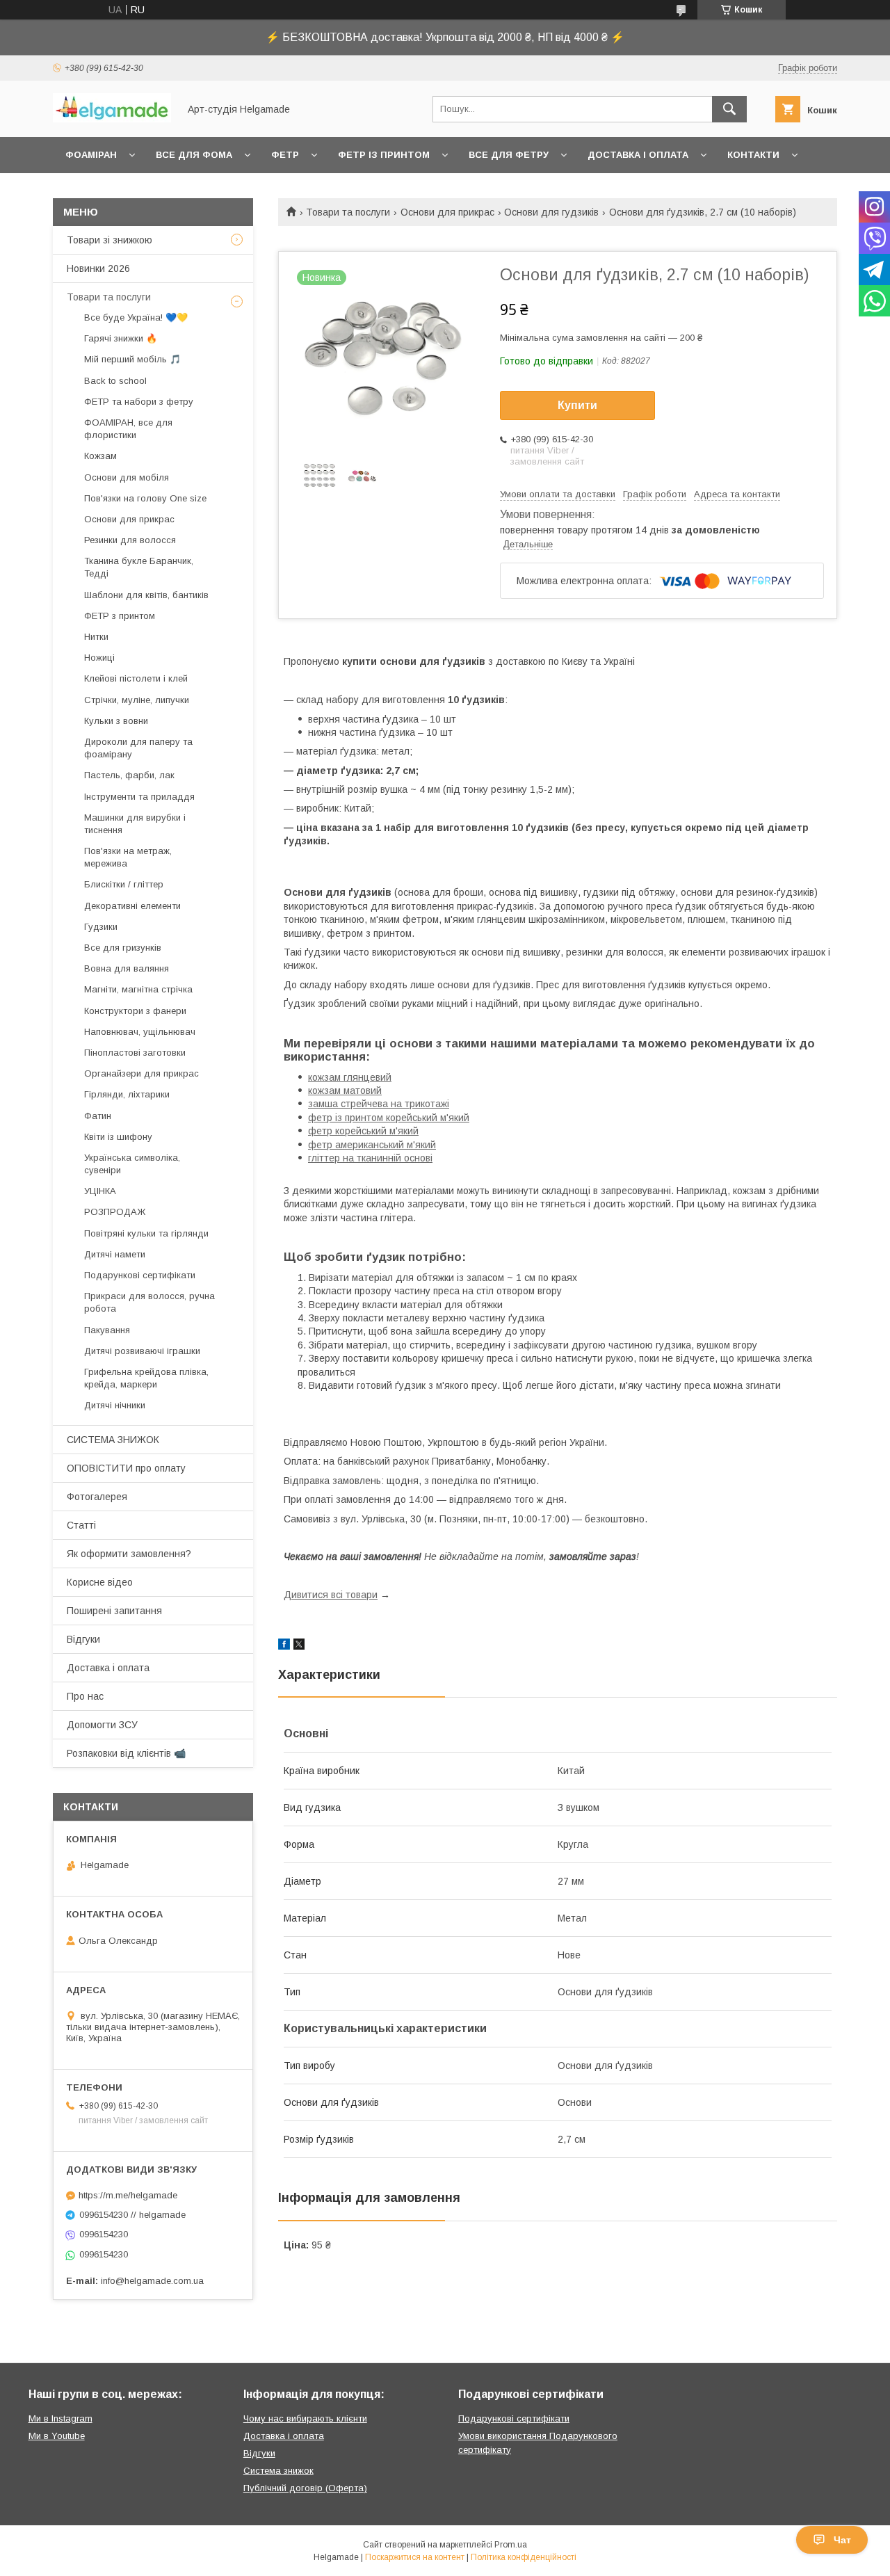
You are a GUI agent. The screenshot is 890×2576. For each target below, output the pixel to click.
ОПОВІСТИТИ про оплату (126, 1468)
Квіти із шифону (118, 1137)
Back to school (115, 381)
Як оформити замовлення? (129, 1554)
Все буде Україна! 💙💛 (136, 317)
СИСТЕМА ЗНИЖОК (113, 1440)
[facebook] (284, 1646)
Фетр (285, 155)
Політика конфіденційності (524, 2557)
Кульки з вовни (116, 721)
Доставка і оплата (638, 155)
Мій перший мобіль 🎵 (132, 359)
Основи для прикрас (447, 212)
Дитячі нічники (115, 1405)
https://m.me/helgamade (128, 2195)
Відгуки (83, 1639)
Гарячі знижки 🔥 (121, 338)
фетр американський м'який (372, 1145)
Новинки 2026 (98, 268)
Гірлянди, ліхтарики (127, 1094)
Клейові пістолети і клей (136, 678)
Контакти (753, 155)
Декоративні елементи (132, 906)
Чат (842, 2540)
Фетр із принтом (384, 155)
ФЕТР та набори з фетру (139, 402)
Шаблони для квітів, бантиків (146, 595)
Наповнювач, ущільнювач (140, 1032)
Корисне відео (100, 1582)
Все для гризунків (123, 948)
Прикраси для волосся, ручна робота (149, 1302)
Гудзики (101, 927)
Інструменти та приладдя (139, 797)
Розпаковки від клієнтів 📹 (126, 1753)
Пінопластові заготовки (135, 1053)
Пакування (107, 1330)
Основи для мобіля (127, 477)
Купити (577, 405)
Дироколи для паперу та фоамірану (138, 748)
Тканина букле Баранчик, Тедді (139, 567)
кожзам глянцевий (350, 1077)
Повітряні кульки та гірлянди (146, 1233)
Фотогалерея (97, 1497)
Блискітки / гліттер (124, 884)
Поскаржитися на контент (415, 2557)
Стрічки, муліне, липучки (137, 700)
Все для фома (194, 155)
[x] (299, 1646)
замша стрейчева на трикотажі (379, 1104)
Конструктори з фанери (135, 1011)
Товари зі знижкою (110, 240)
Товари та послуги (348, 212)
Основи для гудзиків (551, 212)
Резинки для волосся (130, 540)
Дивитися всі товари (331, 1595)
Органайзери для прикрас (141, 1073)
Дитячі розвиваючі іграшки (142, 1351)
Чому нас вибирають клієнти (305, 2418)
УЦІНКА (100, 1191)
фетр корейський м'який (363, 1131)
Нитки (96, 637)
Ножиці (99, 658)
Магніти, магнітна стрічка (138, 989)
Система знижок (278, 2471)
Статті (81, 1525)
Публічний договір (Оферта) (305, 2488)
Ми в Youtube (57, 2436)
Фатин (98, 1116)
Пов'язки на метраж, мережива (128, 857)
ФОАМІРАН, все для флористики (128, 429)
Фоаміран (91, 155)
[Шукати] (729, 109)
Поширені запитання (114, 1611)
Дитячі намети (115, 1254)
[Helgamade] (112, 119)
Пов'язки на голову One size (145, 498)
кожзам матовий (345, 1090)
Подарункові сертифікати (140, 1275)
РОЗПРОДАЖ (115, 1212)
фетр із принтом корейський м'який (389, 1118)
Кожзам (100, 456)
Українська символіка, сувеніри (132, 1164)
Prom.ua (511, 2545)
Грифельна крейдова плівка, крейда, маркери (146, 1378)
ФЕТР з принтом (120, 616)
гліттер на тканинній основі (370, 1158)
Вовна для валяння (127, 968)
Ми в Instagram (60, 2418)
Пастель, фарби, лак (129, 775)
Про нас (85, 1696)
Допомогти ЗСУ (102, 1725)
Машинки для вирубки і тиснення (135, 824)
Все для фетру (509, 155)
